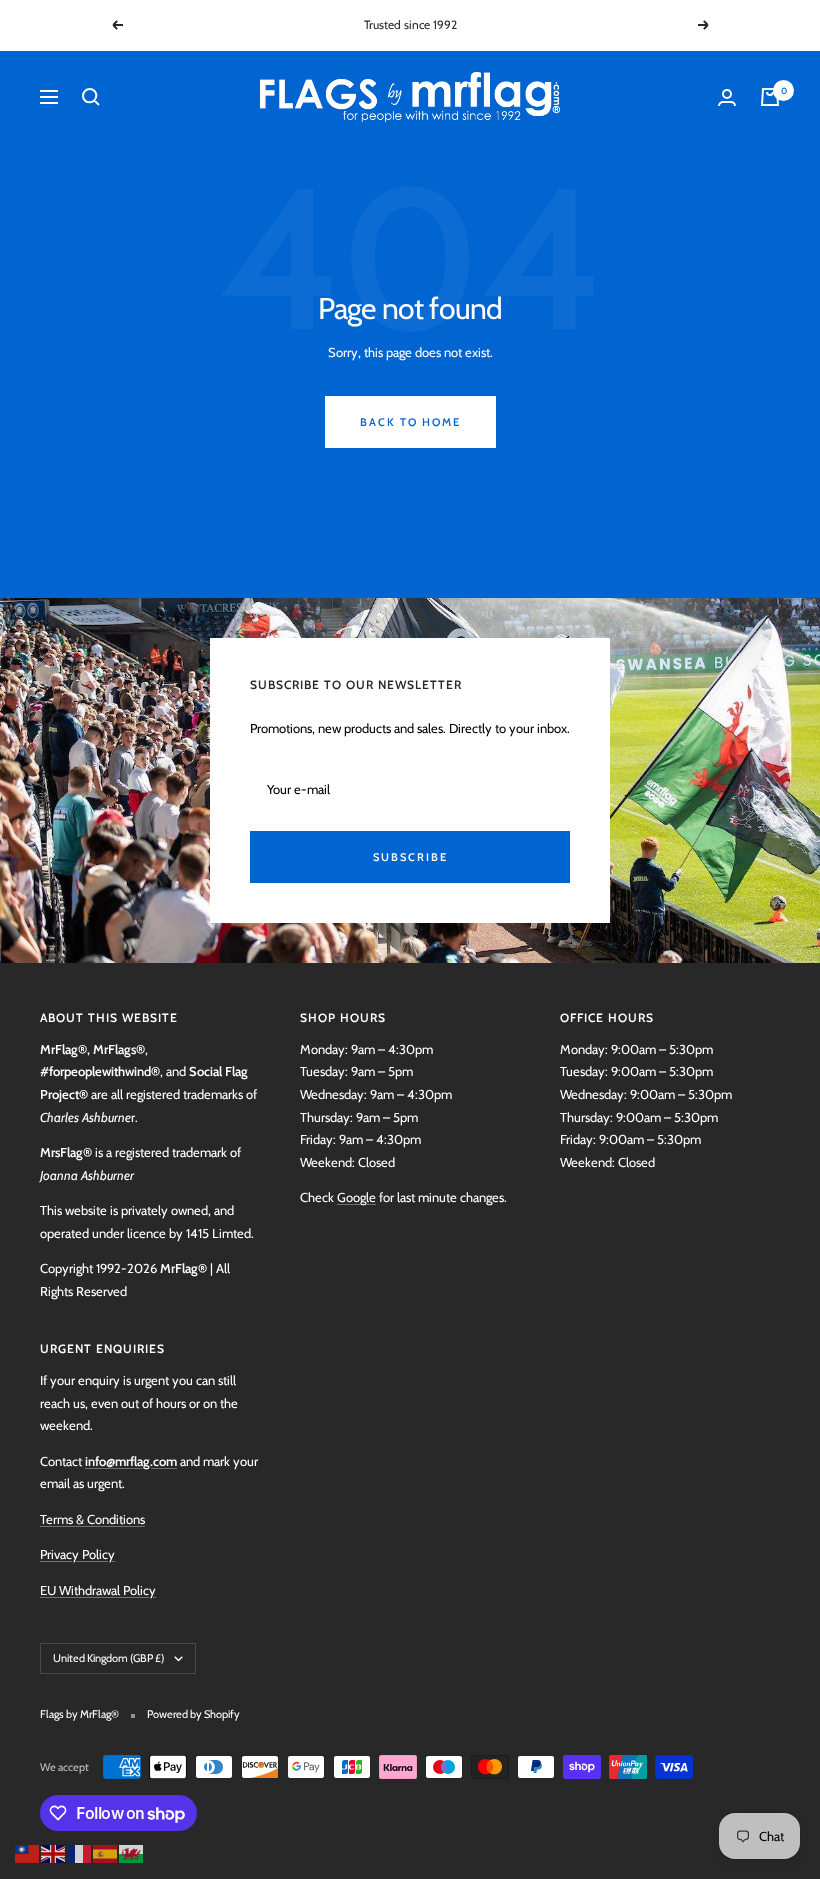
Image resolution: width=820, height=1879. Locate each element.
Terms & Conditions (92, 1519)
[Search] (91, 97)
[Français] (80, 1852)
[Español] (106, 1852)
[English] (54, 1852)
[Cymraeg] (132, 1852)
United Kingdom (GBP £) (108, 1658)
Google (356, 1197)
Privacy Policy (77, 1554)
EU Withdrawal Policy (98, 1590)
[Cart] (770, 97)
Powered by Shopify (193, 1714)
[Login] (727, 97)
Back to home (410, 422)
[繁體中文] (28, 1852)
